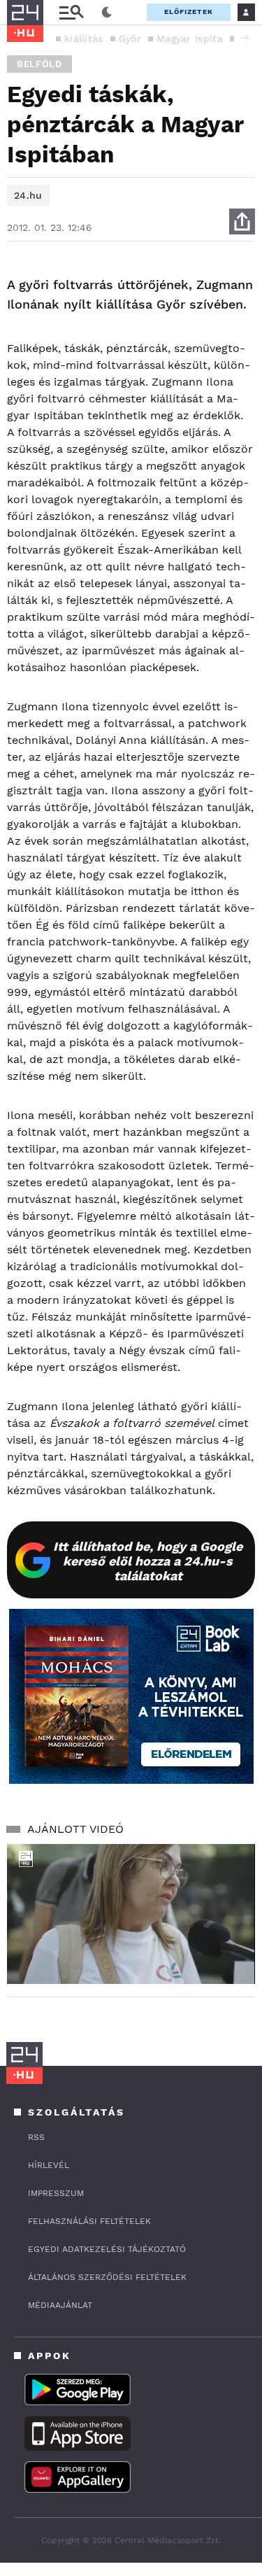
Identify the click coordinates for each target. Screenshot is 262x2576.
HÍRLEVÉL (49, 2165)
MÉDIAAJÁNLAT (60, 2305)
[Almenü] (71, 12)
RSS (36, 2137)
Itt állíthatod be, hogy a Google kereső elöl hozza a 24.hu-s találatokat (148, 1561)
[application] (131, 1914)
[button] (245, 38)
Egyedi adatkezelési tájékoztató (107, 2249)
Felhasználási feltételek (89, 2221)
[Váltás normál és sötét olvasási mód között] (107, 13)
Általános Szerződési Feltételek (107, 2277)
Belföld (39, 64)
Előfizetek (189, 12)
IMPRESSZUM (56, 2193)
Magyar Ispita (190, 38)
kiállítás (84, 38)
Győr (130, 38)
